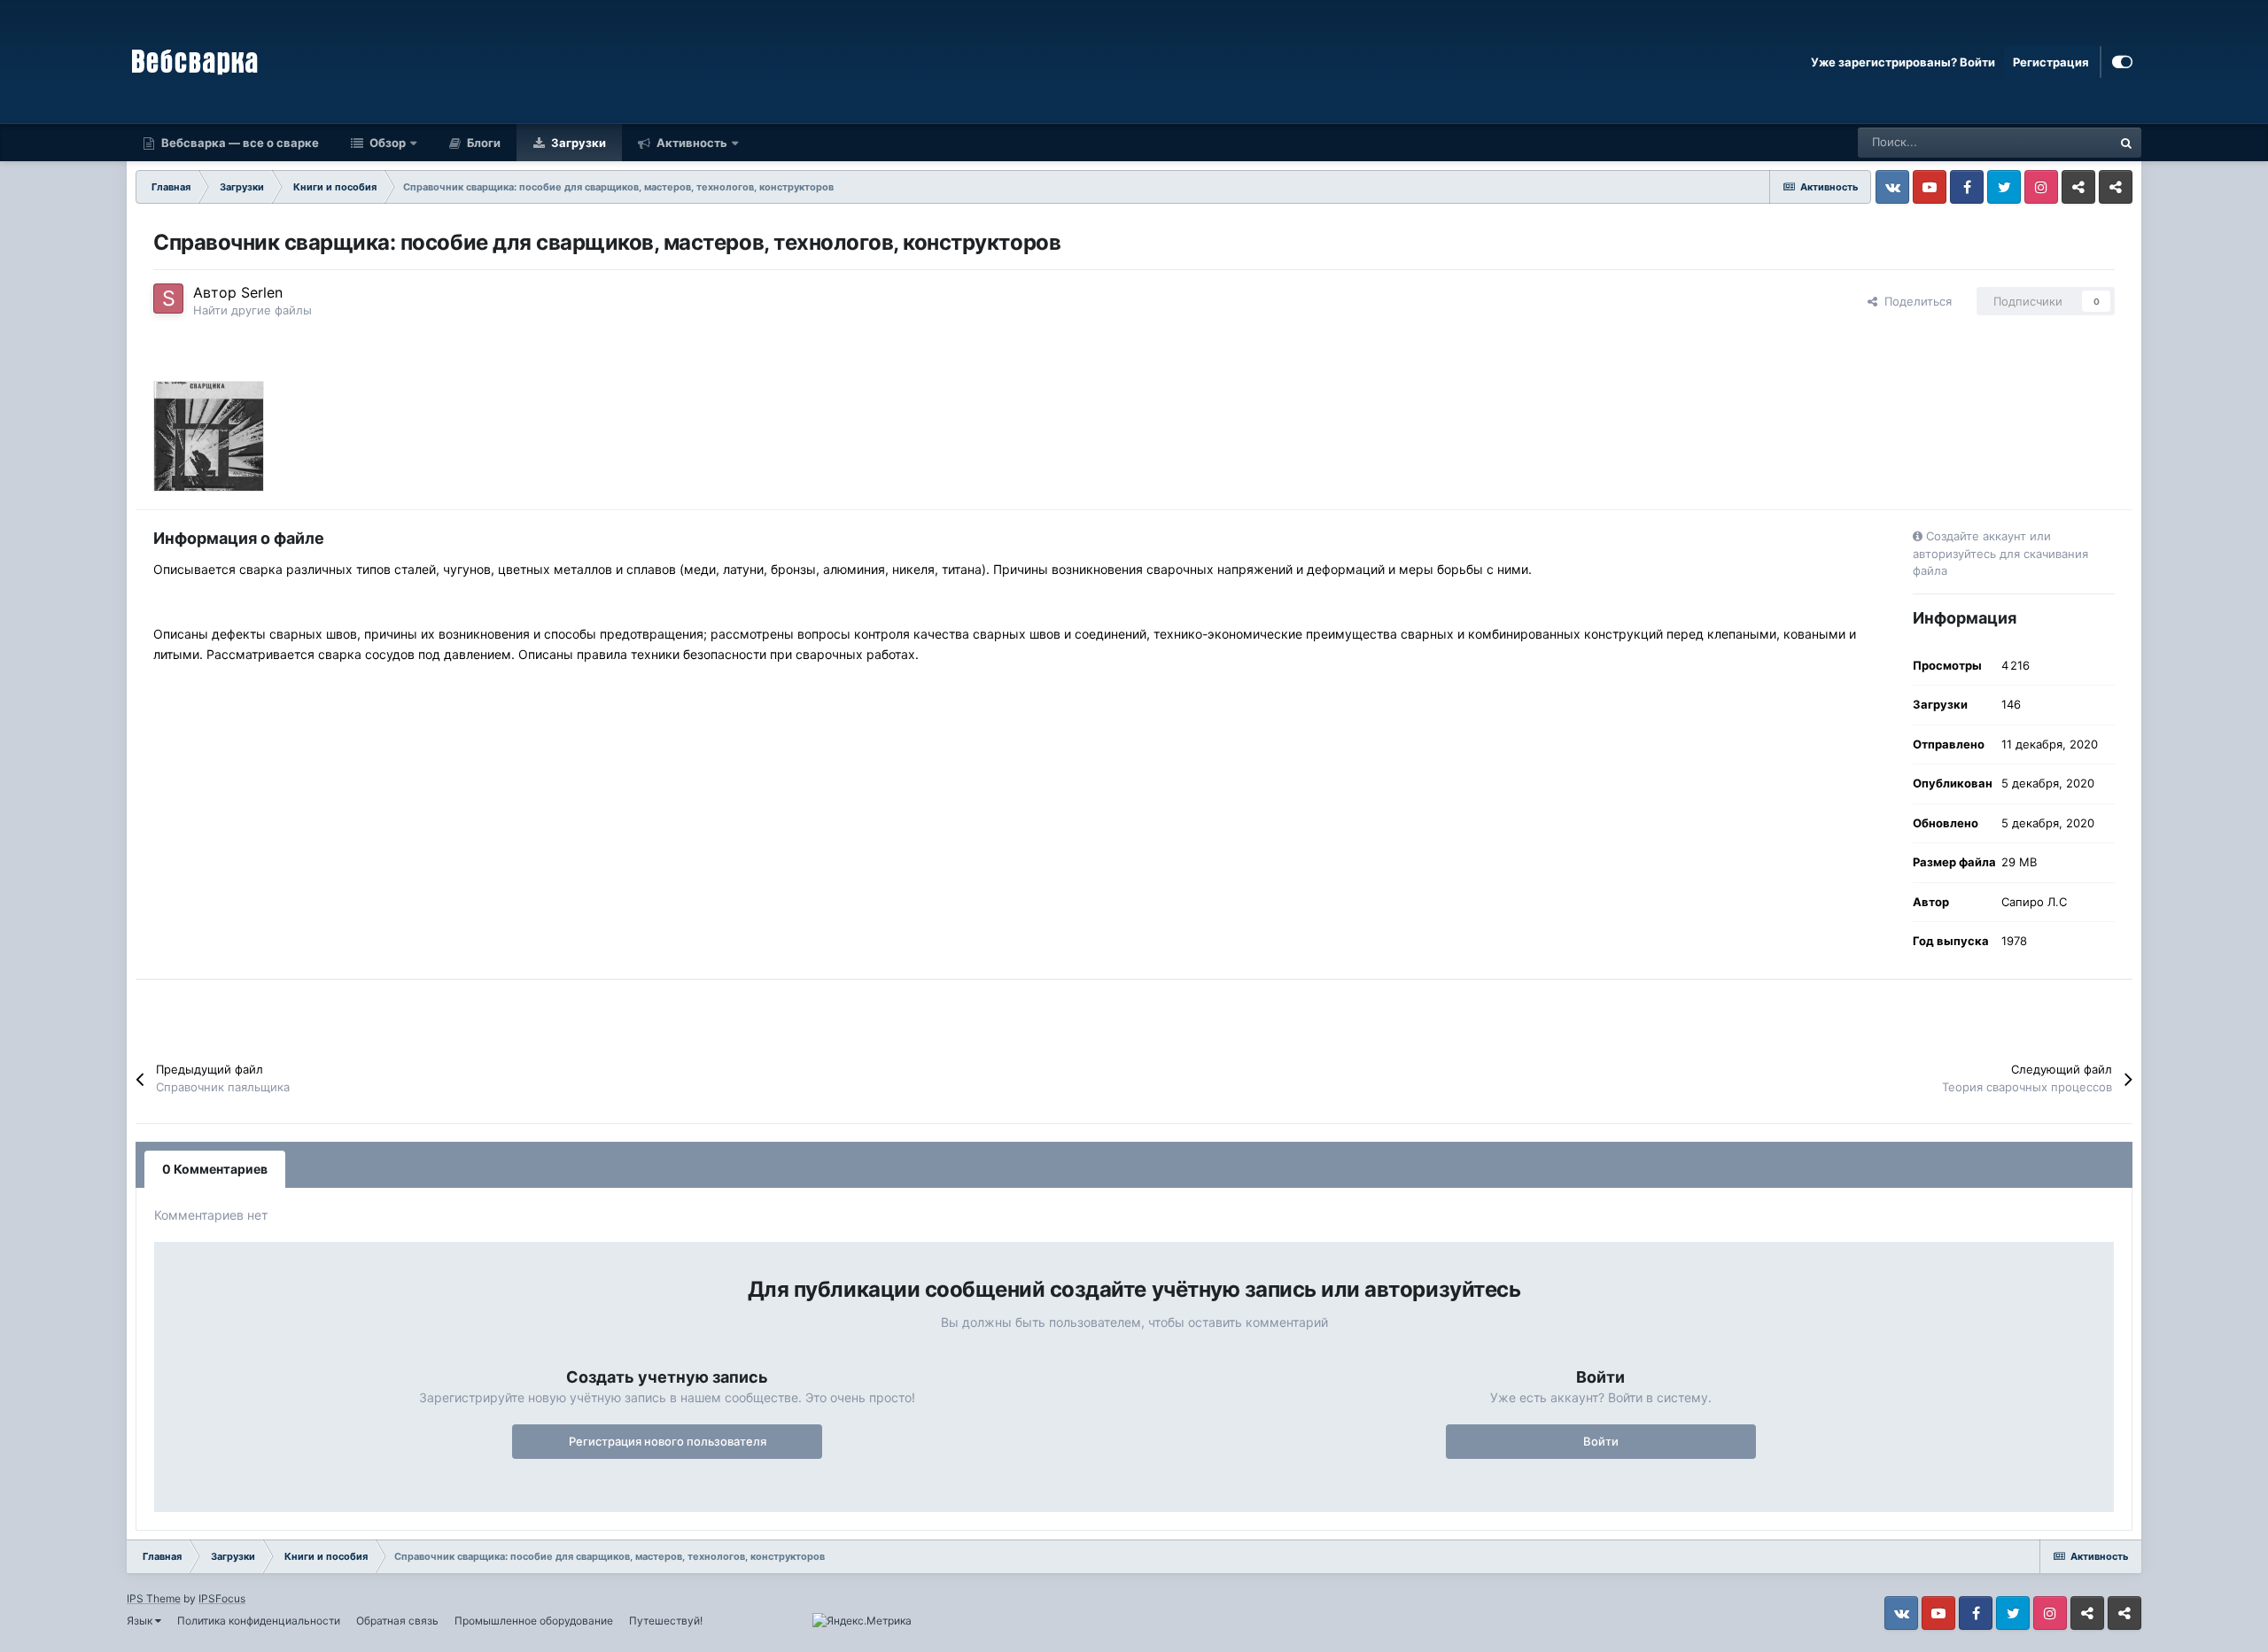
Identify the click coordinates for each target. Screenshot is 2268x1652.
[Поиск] (2126, 143)
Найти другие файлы (252, 310)
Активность (691, 143)
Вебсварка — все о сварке (239, 143)
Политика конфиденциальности (259, 1621)
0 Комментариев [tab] (215, 1169)
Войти (1601, 1441)
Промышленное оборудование (534, 1621)
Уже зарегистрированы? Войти (1903, 62)
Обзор (386, 143)
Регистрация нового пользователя (668, 1441)
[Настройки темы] (2122, 62)
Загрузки (577, 143)
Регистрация (2051, 62)
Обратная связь (397, 1621)
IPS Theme (154, 1598)
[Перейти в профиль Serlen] (168, 299)
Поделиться (1915, 301)
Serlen (262, 292)
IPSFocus (222, 1598)
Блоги (482, 143)
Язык (141, 1621)
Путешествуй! (666, 1621)
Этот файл (2061, 142)
